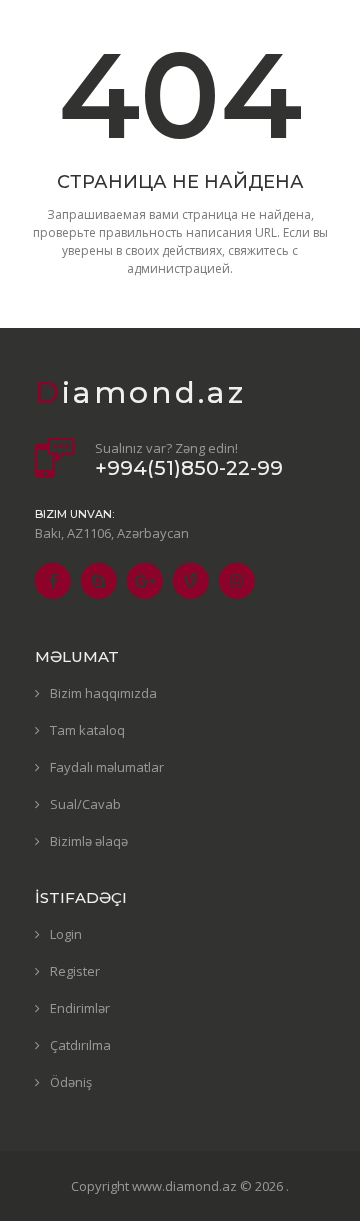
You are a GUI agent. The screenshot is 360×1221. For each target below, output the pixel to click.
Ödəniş (71, 1082)
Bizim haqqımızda (103, 693)
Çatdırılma (80, 1045)
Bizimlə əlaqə (89, 841)
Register (75, 971)
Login (66, 934)
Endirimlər (80, 1008)
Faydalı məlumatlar (107, 767)
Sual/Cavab (85, 804)
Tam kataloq (87, 730)
